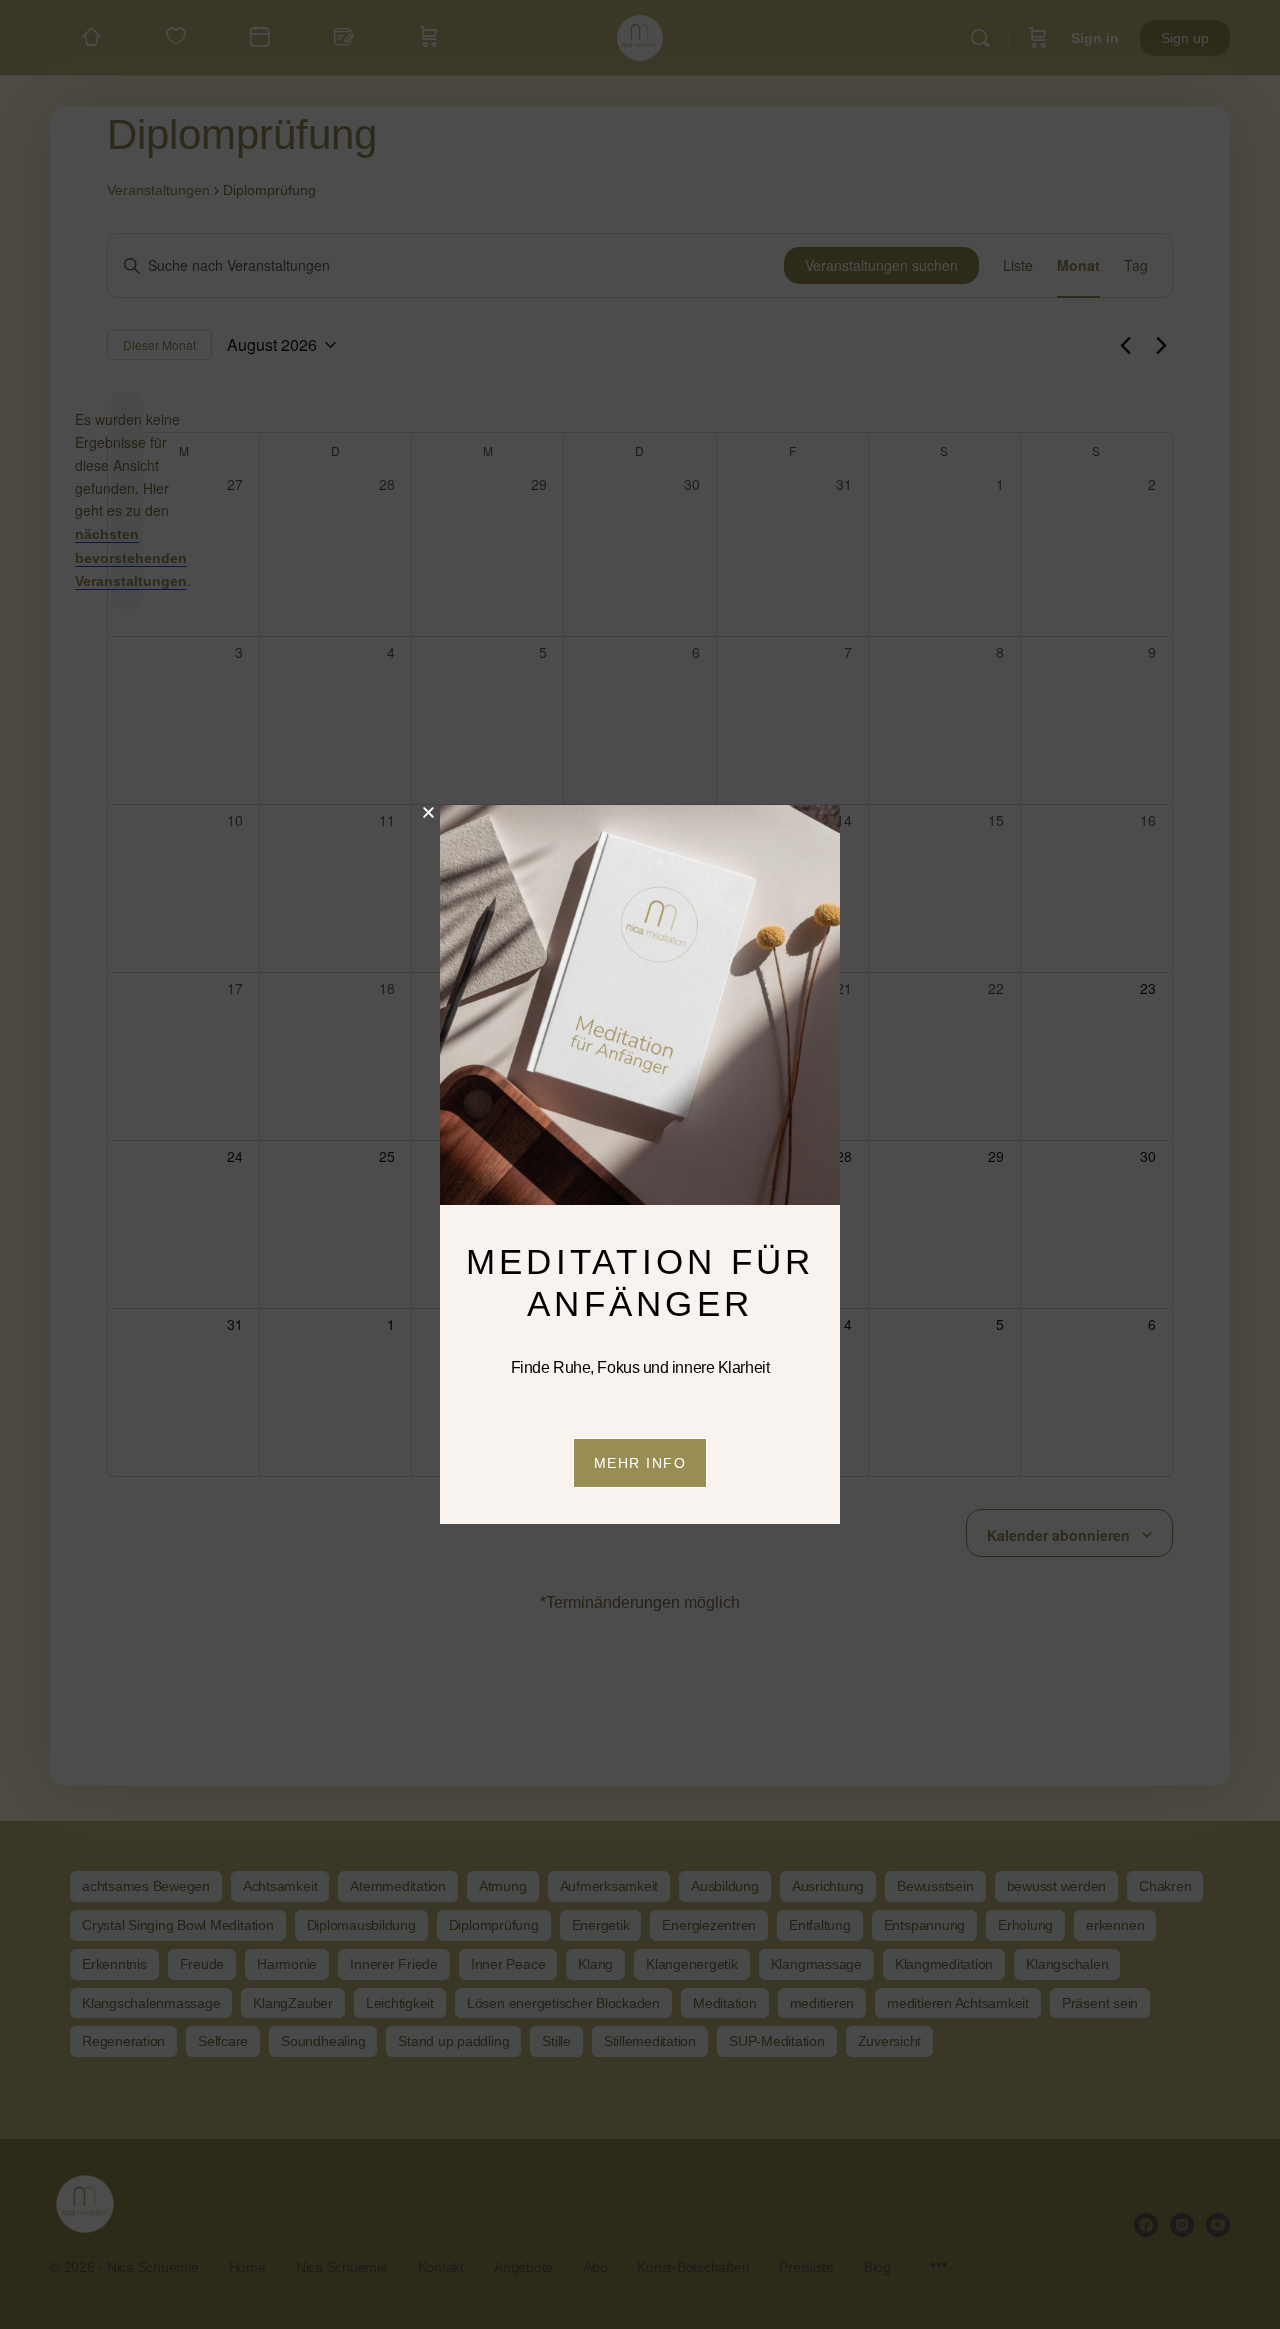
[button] (428, 812)
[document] (640, 1164)
